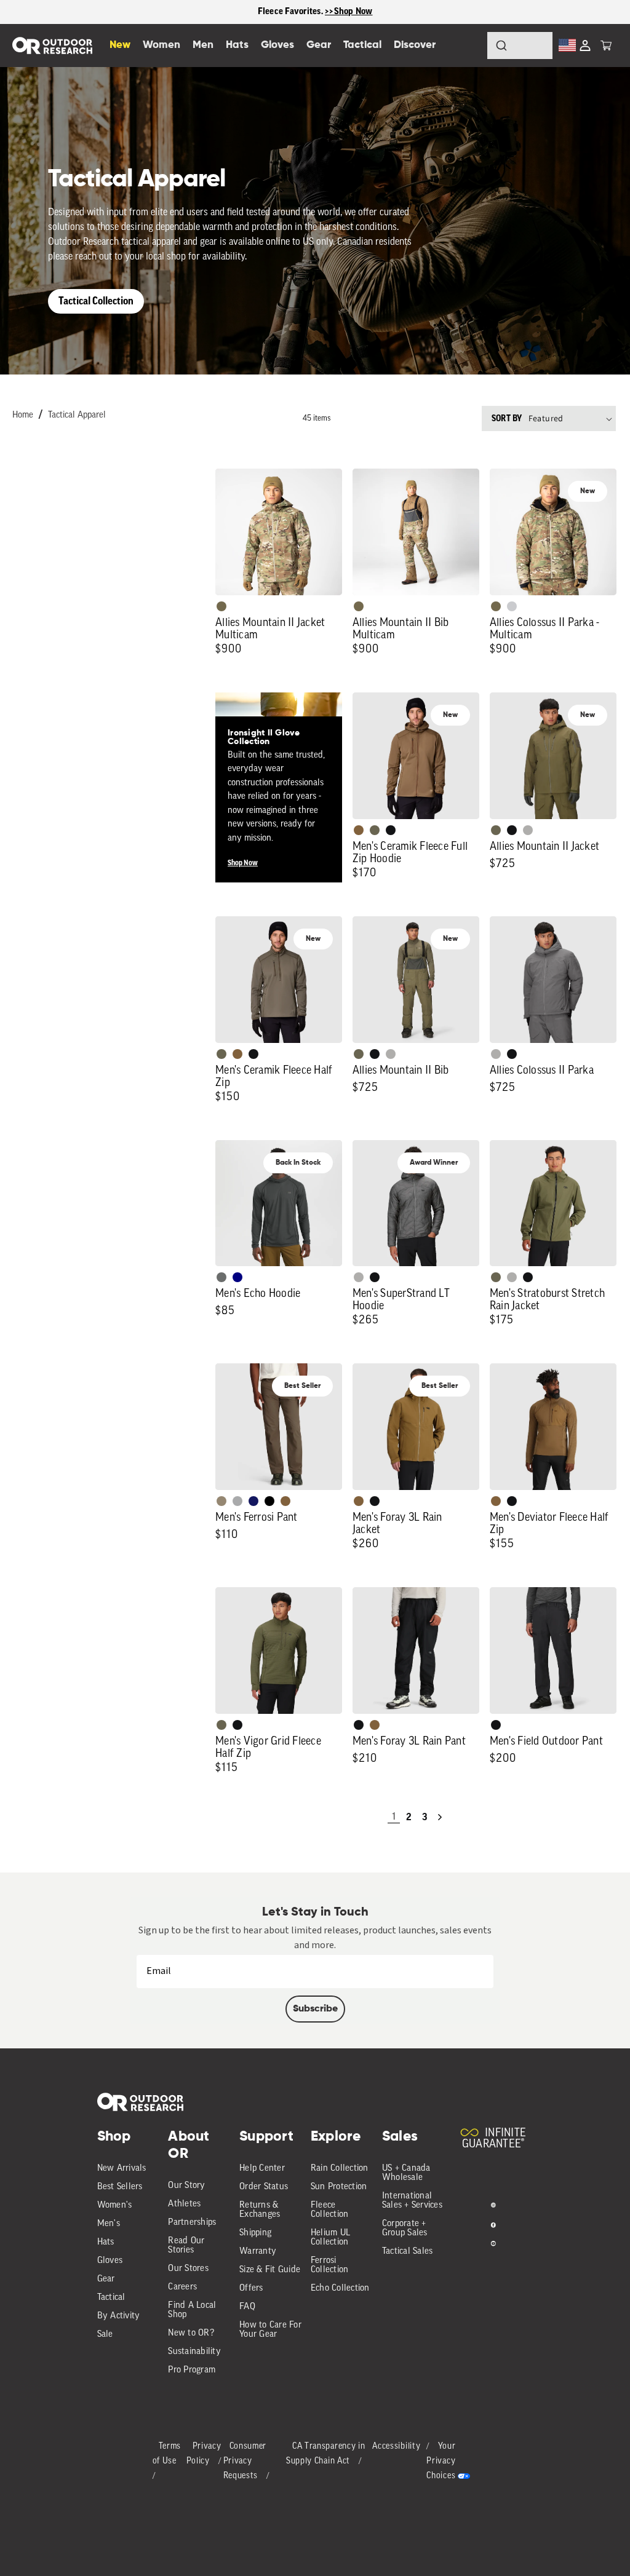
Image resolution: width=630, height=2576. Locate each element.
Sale (105, 2335)
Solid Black (269, 1501)
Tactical (111, 2298)
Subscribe (315, 2009)
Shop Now (243, 863)
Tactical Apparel (77, 415)
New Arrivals (122, 2169)
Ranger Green (375, 830)
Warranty (258, 2252)
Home (23, 415)
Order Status (264, 2187)
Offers (251, 2289)
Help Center (262, 2169)
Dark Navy (253, 1501)
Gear (106, 2279)
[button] (606, 46)
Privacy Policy (204, 2454)
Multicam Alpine (512, 606)
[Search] (468, 46)
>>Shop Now (349, 11)
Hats (106, 2242)
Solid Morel (221, 1501)
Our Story (186, 2186)
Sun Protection (339, 2187)
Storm (221, 1277)
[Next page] (440, 1817)
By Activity (119, 2316)
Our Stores (188, 2269)
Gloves (110, 2261)
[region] (315, 12)
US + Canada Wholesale (406, 2173)
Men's (109, 2224)
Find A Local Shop (192, 2310)
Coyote (359, 830)
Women (161, 45)
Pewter (237, 1501)
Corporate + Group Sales (405, 2229)
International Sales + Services (412, 2201)
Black (391, 830)
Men (203, 45)
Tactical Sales (408, 2252)
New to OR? (191, 2333)
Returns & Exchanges (260, 2210)
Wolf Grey (528, 830)
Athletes (184, 2204)
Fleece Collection (330, 2210)
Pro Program (192, 2370)
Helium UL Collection (330, 2238)
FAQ (247, 2307)
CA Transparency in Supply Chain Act (326, 2454)
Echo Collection (340, 2289)
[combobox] (520, 46)
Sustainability (194, 2352)
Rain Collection (340, 2169)
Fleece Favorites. (292, 11)
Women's (115, 2205)
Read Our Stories (186, 2246)
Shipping (255, 2233)
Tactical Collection (96, 301)
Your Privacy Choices (441, 2461)
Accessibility (396, 2447)
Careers (182, 2287)
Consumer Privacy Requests (245, 2461)
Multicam (221, 606)
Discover (415, 45)
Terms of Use (167, 2454)
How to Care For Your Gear (270, 2330)
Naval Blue (237, 1277)
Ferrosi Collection (330, 2265)
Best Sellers (120, 2187)
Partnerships (192, 2223)
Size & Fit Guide (270, 2270)
